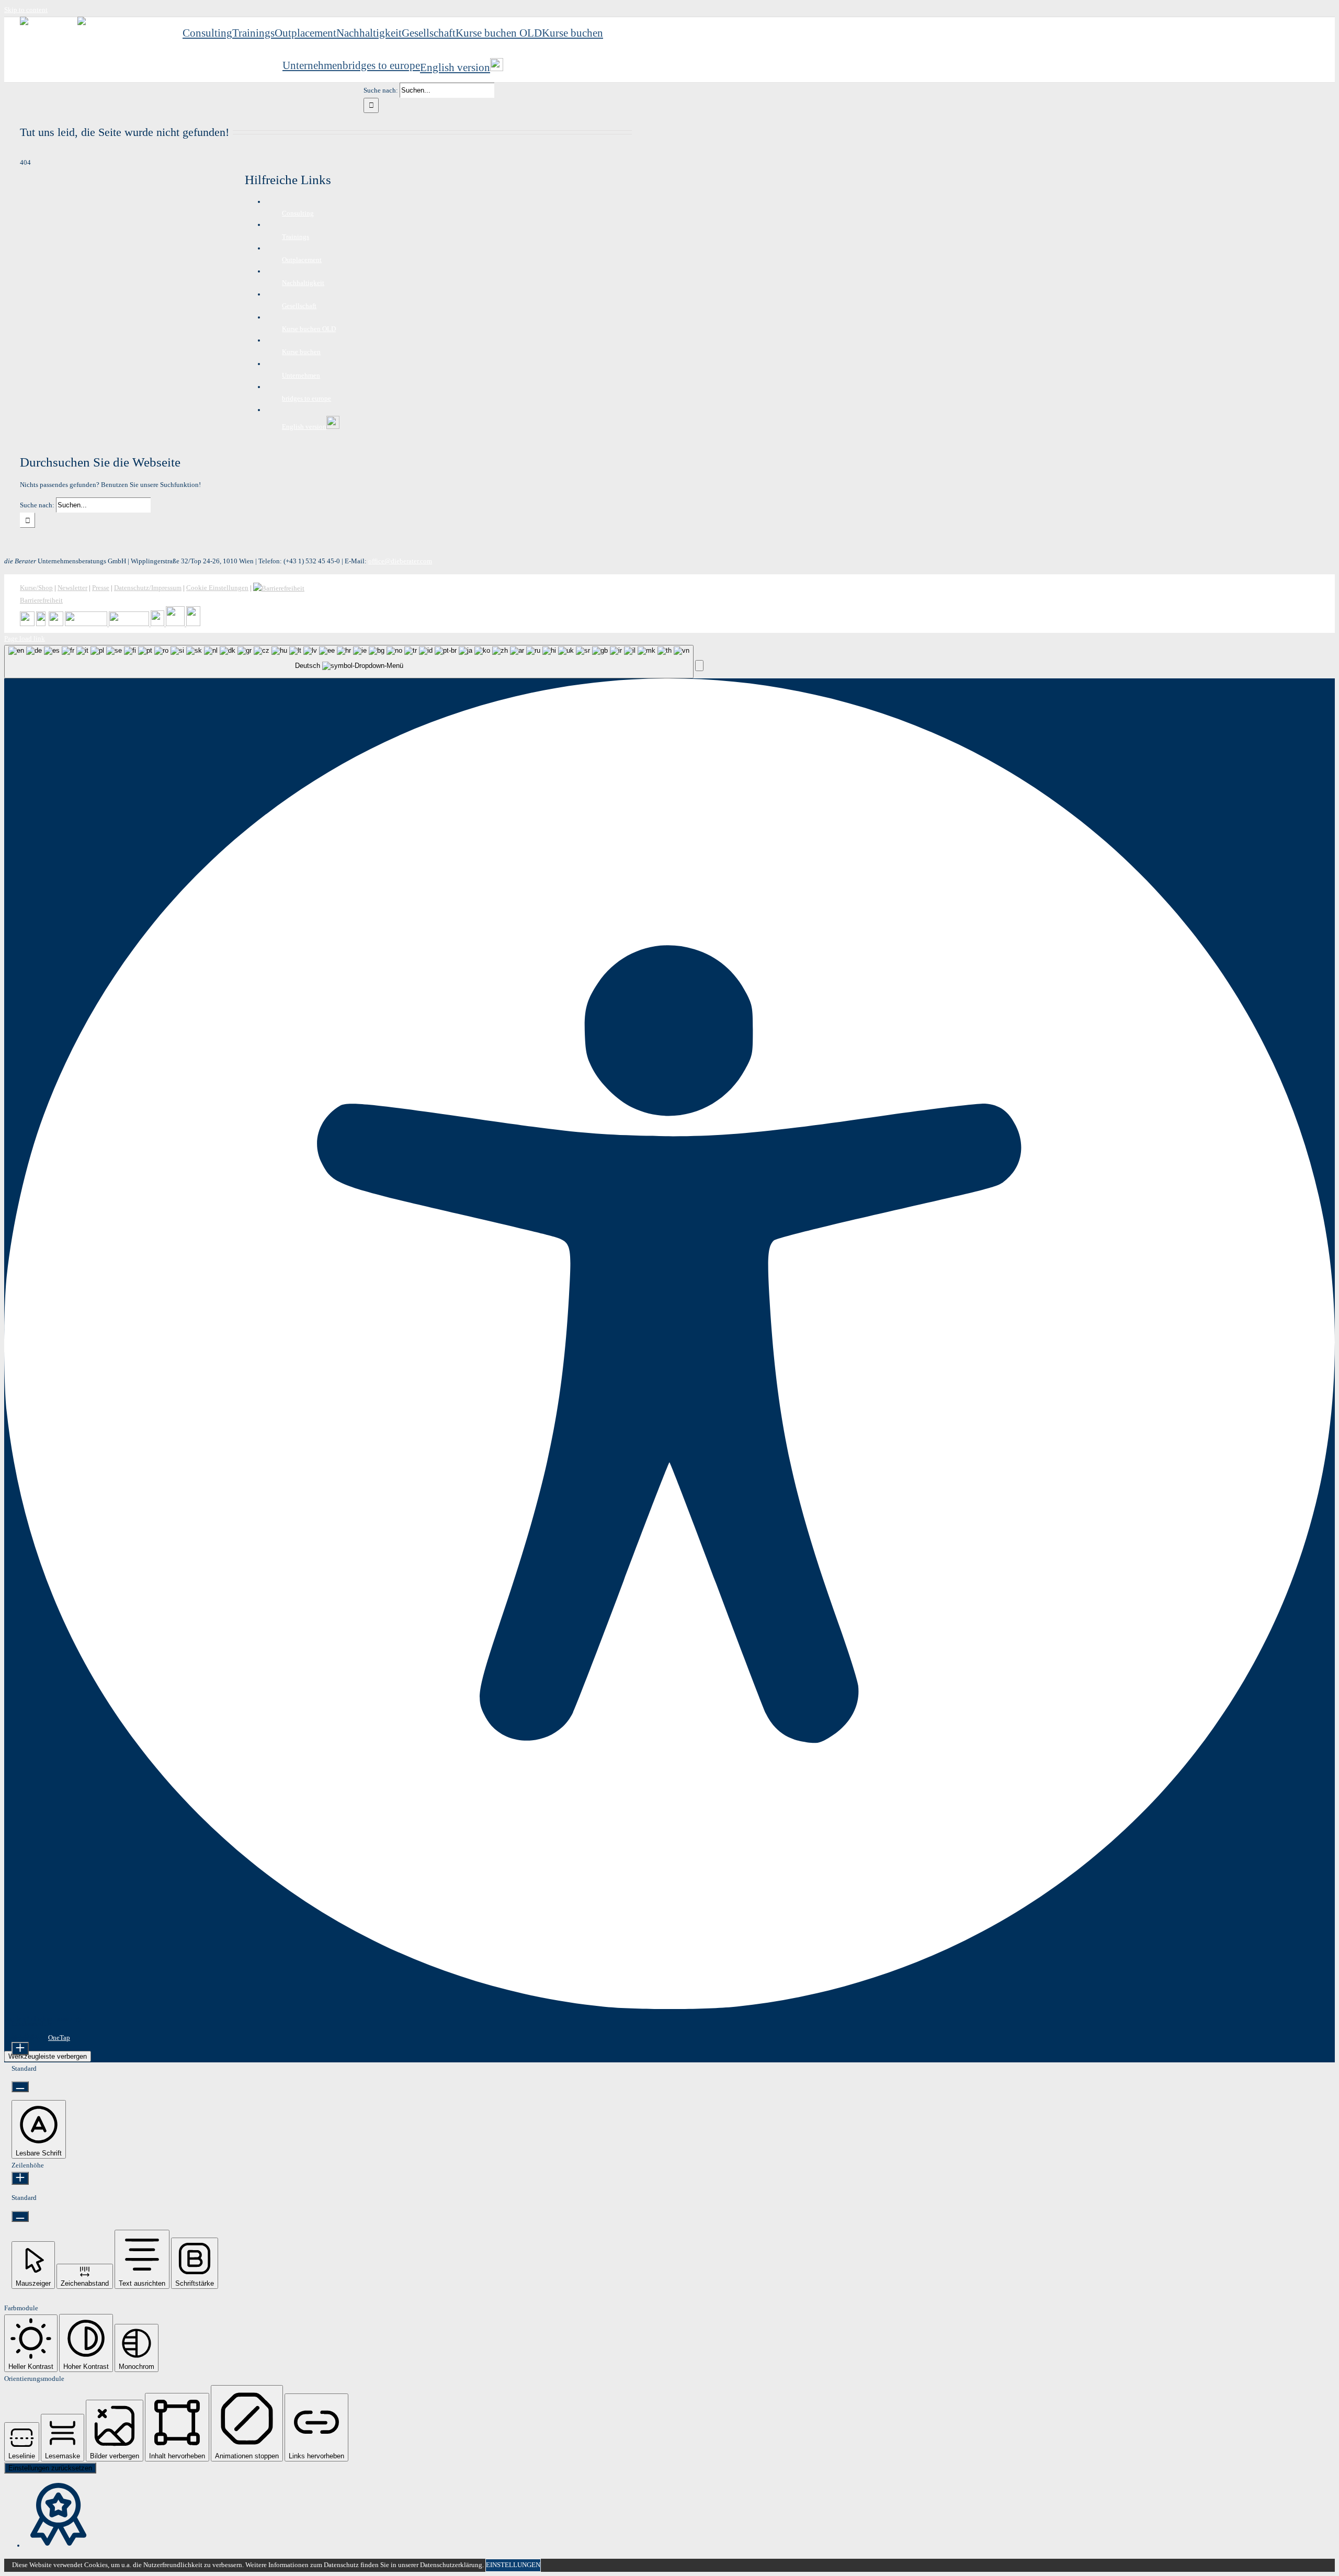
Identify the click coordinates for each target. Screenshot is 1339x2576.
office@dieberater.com (400, 561)
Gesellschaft (299, 306)
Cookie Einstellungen (217, 588)
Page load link (25, 638)
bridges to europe (307, 398)
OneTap (59, 2038)
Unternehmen (301, 375)
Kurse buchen (301, 352)
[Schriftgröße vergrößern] (20, 2049)
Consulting (298, 213)
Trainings (296, 237)
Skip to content (26, 10)
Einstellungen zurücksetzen (50, 2468)
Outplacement (302, 260)
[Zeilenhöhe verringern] (20, 2216)
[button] (699, 666)
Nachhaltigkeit (303, 283)
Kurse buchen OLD (309, 329)
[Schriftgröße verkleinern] (20, 2087)
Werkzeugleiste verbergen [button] (48, 2056)
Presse (101, 588)
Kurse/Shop (36, 588)
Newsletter (72, 588)
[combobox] (349, 662)
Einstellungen (513, 2565)
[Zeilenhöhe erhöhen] (20, 2178)
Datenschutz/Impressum (148, 588)
